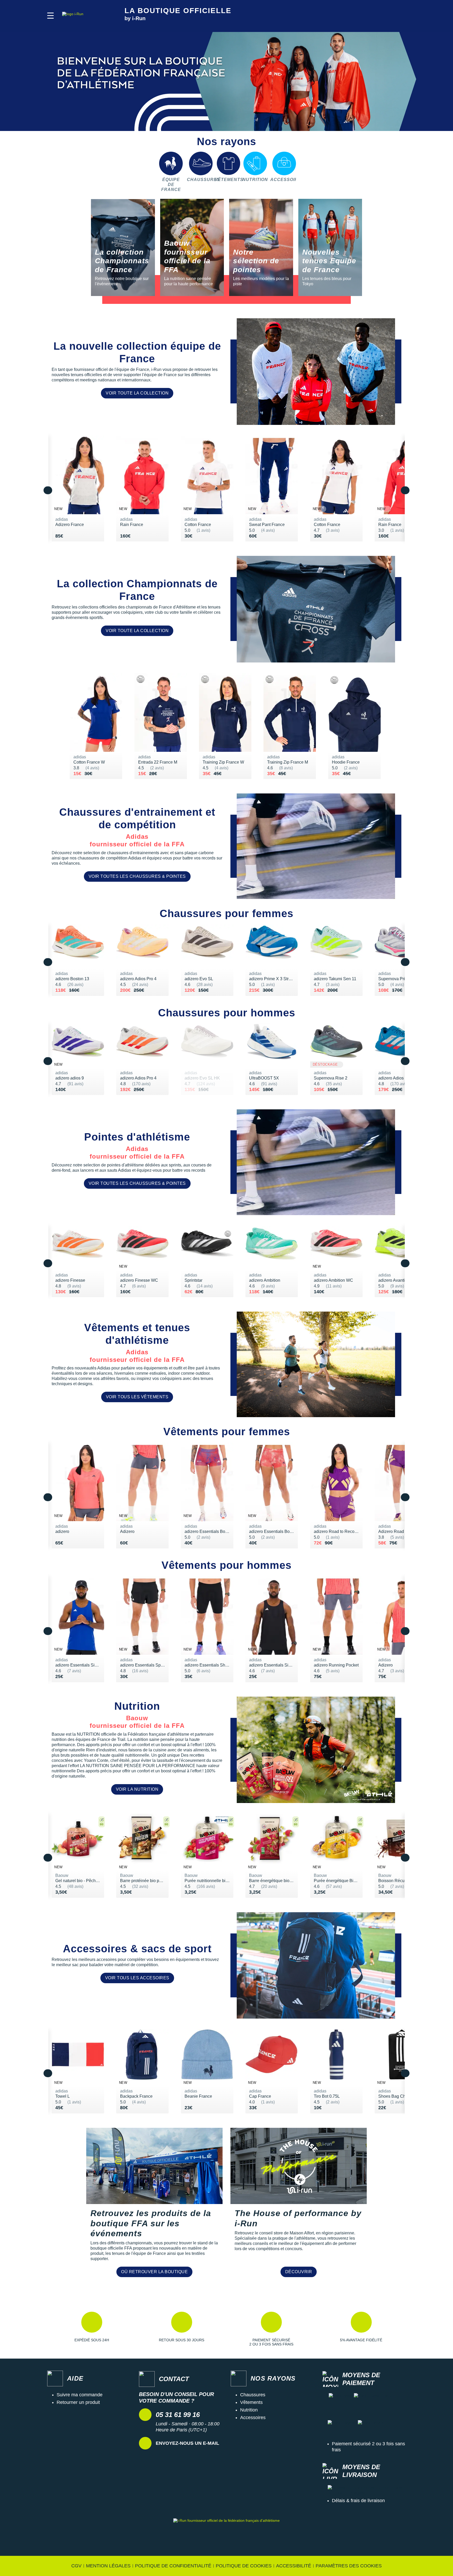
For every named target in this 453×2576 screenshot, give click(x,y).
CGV (76, 2566)
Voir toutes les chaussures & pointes (137, 876)
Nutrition (249, 2410)
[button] (50, 16)
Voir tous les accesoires (137, 1978)
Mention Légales (108, 2566)
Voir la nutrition (137, 1789)
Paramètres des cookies (349, 2566)
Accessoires (253, 2418)
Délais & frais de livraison (358, 2501)
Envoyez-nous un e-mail (187, 2443)
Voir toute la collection (137, 393)
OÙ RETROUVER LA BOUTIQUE (154, 2272)
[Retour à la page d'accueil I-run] (87, 16)
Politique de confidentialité (173, 2566)
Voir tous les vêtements (137, 1397)
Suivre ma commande (80, 2395)
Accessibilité (294, 2566)
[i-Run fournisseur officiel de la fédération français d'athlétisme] (226, 2533)
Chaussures (253, 2395)
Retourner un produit (78, 2402)
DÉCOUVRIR (299, 2272)
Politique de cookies (244, 2566)
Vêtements (251, 2402)
